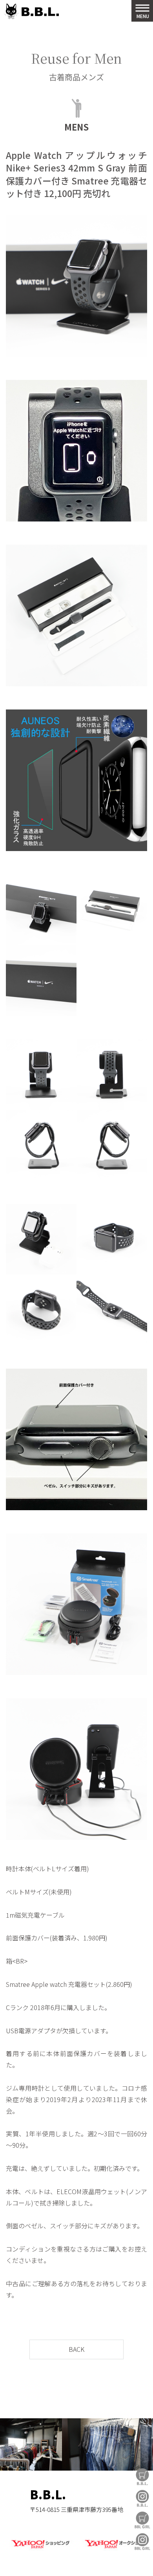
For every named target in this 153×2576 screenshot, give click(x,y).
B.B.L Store (142, 2477)
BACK (76, 2349)
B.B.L (31, 12)
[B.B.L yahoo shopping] (40, 2549)
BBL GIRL (142, 2542)
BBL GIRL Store (142, 2520)
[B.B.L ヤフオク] (113, 2549)
